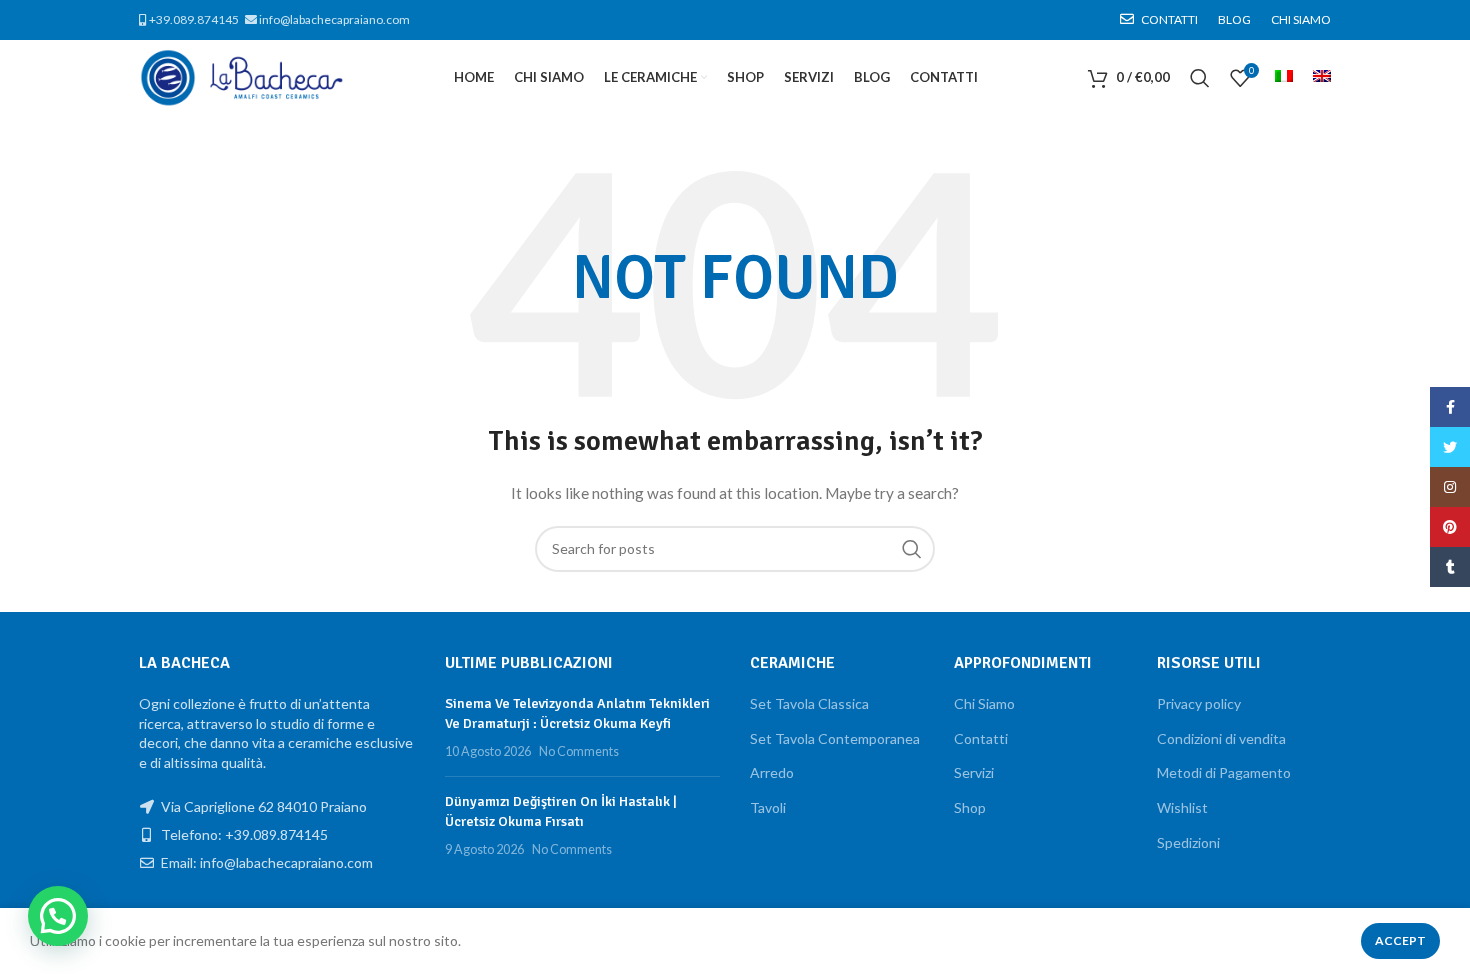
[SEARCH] (912, 549)
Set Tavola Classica (809, 703)
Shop (970, 807)
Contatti (981, 738)
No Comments (579, 751)
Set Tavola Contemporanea (835, 738)
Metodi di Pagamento (1224, 772)
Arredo (772, 772)
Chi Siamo (984, 703)
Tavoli (768, 807)
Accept (1400, 940)
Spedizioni (1188, 842)
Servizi (974, 772)
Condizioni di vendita (1221, 738)
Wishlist (1182, 807)
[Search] (1200, 78)
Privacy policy (1199, 703)
